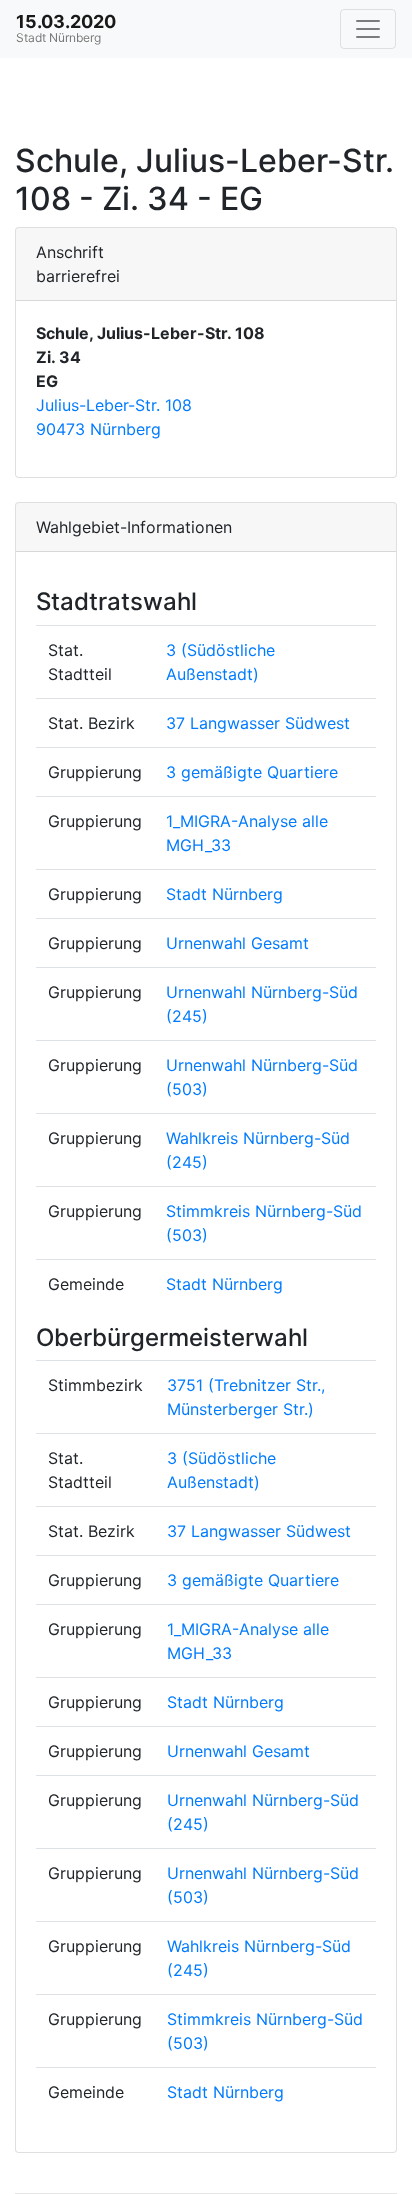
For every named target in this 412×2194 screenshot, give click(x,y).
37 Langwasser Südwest (258, 723)
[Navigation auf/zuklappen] (368, 29)
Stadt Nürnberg (224, 894)
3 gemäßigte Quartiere (252, 772)
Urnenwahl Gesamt (237, 943)
